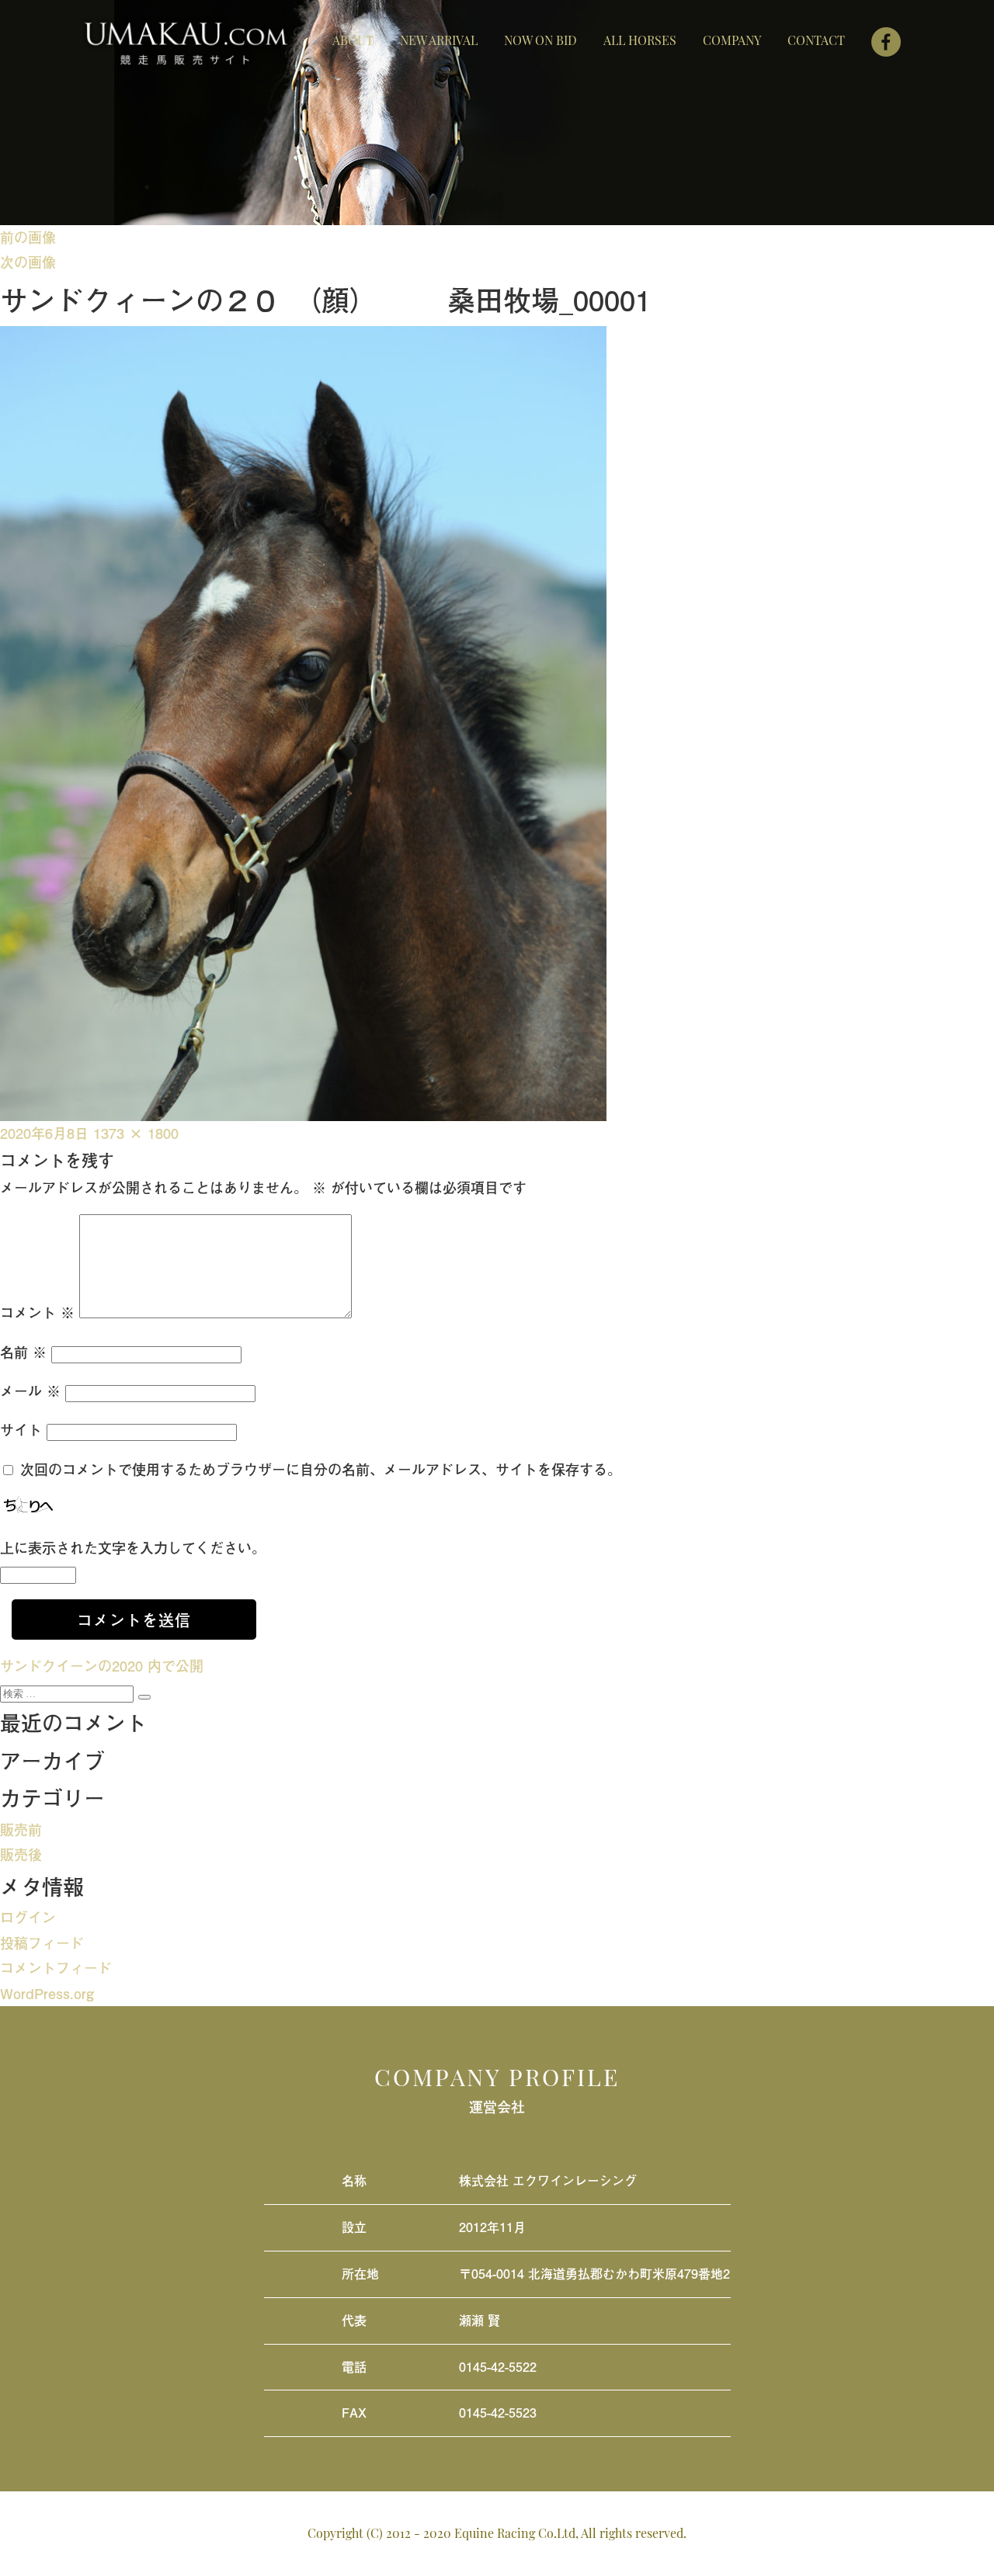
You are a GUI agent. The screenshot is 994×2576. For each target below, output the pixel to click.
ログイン (28, 1917)
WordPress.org (47, 1993)
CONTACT (816, 40)
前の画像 (28, 237)
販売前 (21, 1830)
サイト (21, 1430)
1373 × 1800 (136, 1133)
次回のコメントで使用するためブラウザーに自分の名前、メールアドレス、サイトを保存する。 (321, 1469)
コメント (37, 1312)
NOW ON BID (540, 40)
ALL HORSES (640, 40)
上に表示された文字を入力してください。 (133, 1548)
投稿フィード (42, 1943)
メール (30, 1391)
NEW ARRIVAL (439, 40)
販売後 (21, 1854)
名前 (23, 1352)
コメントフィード (56, 1968)
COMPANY (732, 40)
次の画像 (28, 262)
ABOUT (353, 40)
